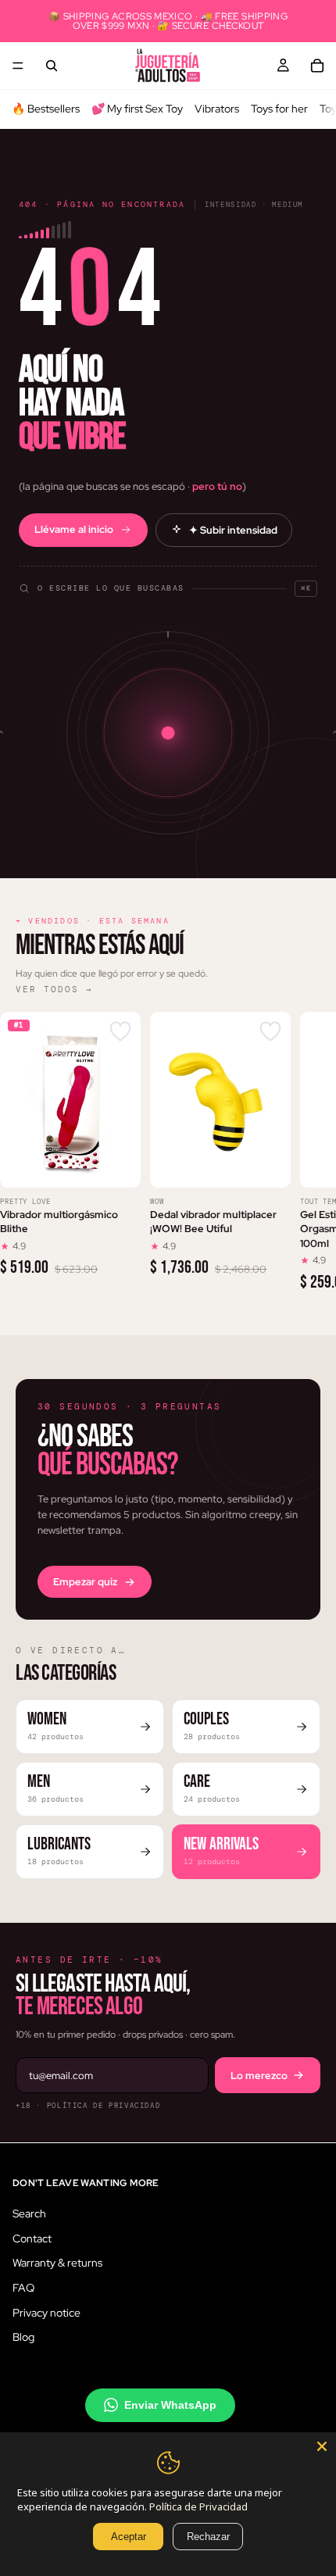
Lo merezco (259, 2076)
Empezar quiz (85, 1582)
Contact (32, 2238)
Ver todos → (54, 989)
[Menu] (18, 66)
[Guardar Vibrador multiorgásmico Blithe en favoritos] (120, 1032)
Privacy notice (46, 2312)
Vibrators (217, 109)
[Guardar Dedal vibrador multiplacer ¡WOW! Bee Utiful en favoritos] (270, 1032)
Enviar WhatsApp (170, 2404)
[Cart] (317, 66)
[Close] (322, 2446)
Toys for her (279, 109)
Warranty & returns (57, 2263)
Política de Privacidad (198, 2506)
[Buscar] (52, 66)
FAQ (23, 2287)
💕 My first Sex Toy (137, 109)
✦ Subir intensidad (233, 530)
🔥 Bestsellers (46, 109)
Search (29, 2213)
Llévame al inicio (74, 529)
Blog (23, 2337)
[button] (168, 581)
